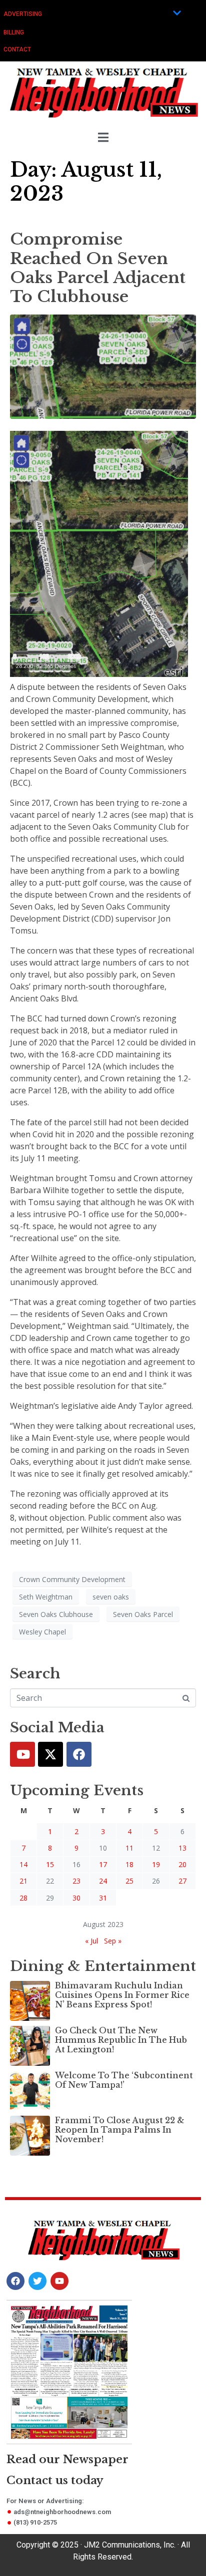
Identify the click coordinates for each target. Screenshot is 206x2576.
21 (23, 1881)
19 (156, 1864)
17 (103, 1864)
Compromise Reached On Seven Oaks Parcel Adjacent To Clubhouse (98, 268)
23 (76, 1881)
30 (76, 1898)
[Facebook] (79, 1754)
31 (103, 1898)
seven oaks (111, 1597)
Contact (17, 49)
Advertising (23, 14)
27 (182, 1881)
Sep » (113, 1941)
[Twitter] (50, 1754)
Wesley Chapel (42, 1632)
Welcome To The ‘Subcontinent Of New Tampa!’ (124, 2080)
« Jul (91, 1941)
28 (23, 1898)
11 (129, 1848)
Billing (14, 32)
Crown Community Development (72, 1579)
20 (182, 1864)
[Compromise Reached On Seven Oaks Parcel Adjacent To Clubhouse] (103, 366)
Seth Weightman (46, 1597)
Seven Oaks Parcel (143, 1614)
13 (182, 1848)
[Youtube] (22, 1754)
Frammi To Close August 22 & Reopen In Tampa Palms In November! (120, 2130)
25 (129, 1881)
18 (129, 1864)
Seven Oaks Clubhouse (56, 1614)
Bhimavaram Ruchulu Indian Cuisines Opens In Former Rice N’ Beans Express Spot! (122, 1995)
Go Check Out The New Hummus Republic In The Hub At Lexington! (121, 2040)
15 (50, 1864)
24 (103, 1881)
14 (23, 1864)
